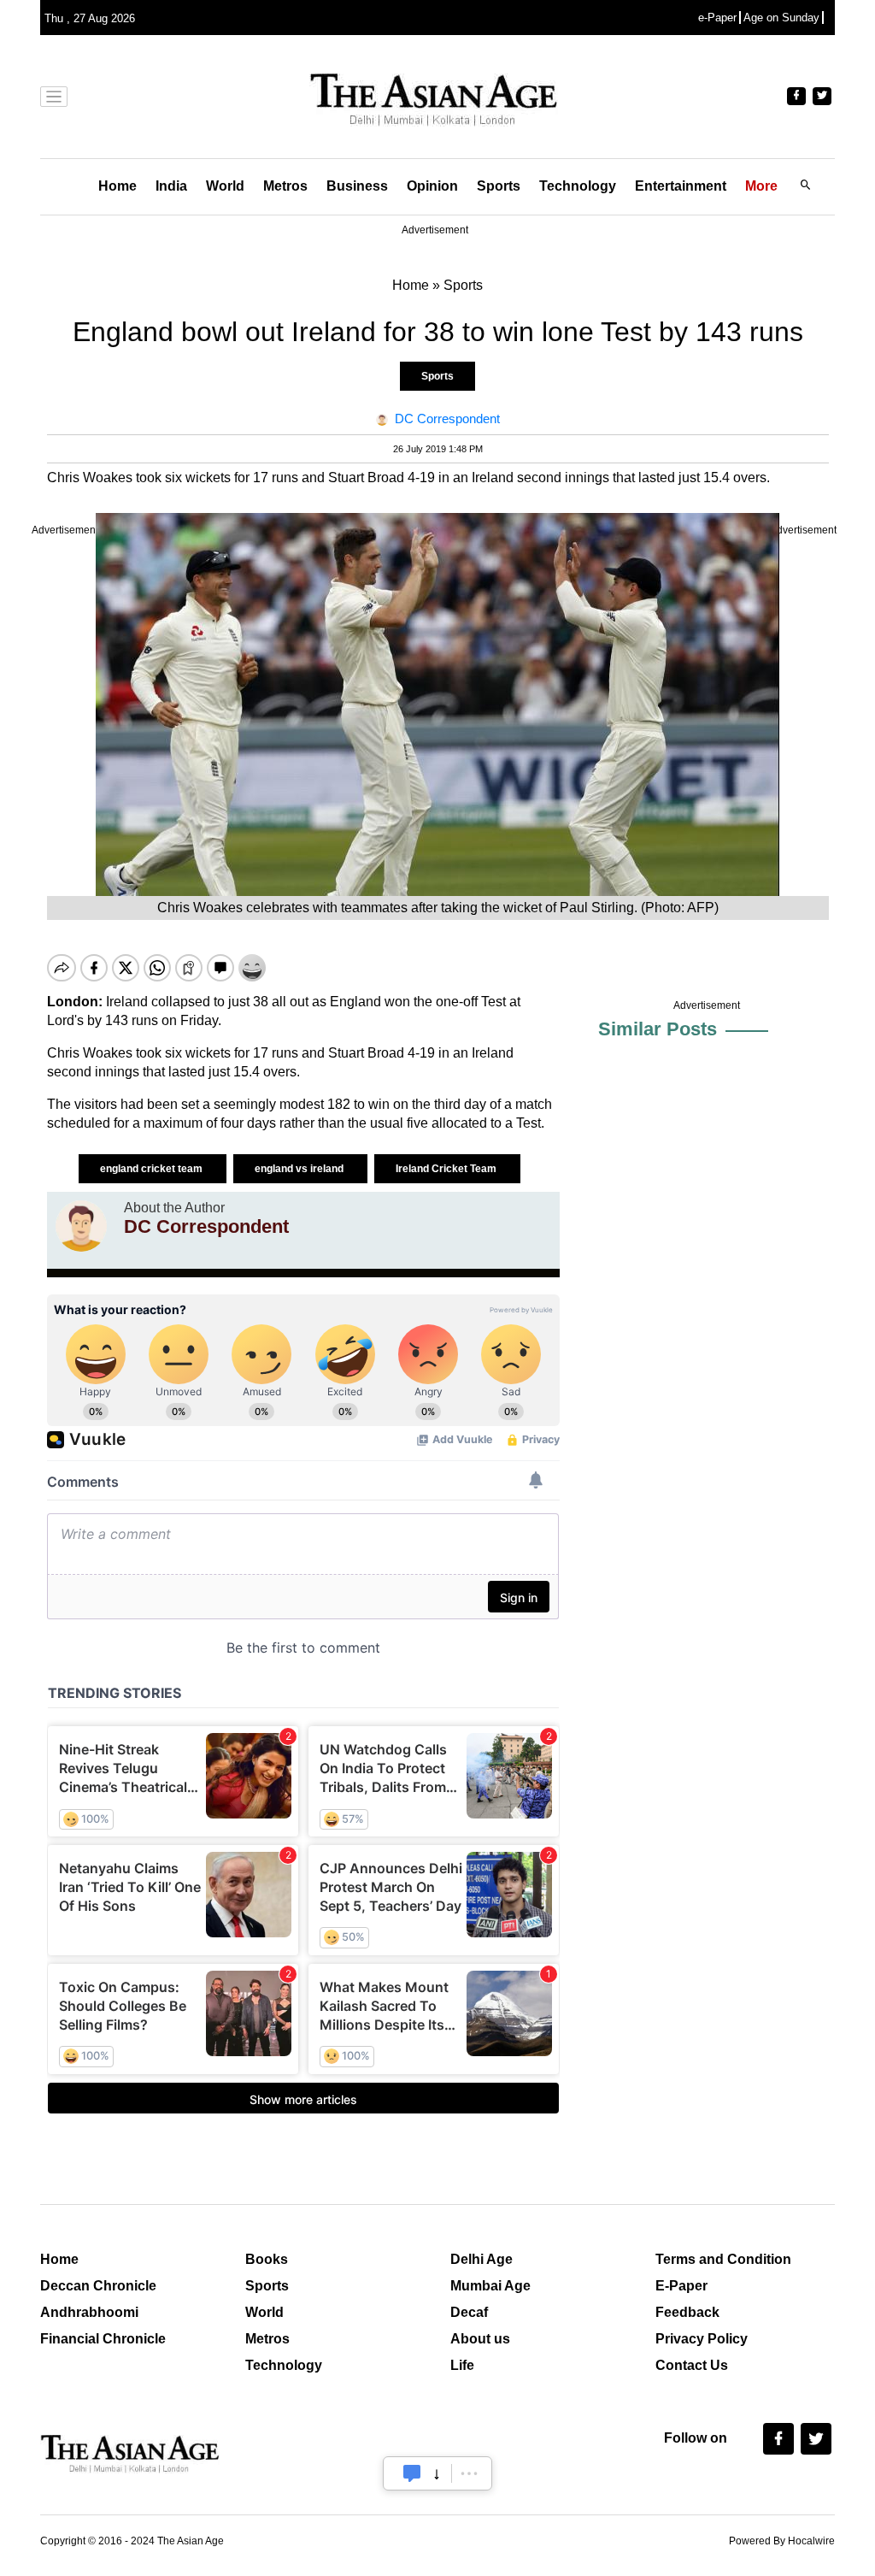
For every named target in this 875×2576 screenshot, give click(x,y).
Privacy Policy (702, 2339)
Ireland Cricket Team (447, 1169)
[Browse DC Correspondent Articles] (81, 1226)
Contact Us (692, 2365)
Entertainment (681, 186)
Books (267, 2259)
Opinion (432, 186)
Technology (578, 186)
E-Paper (681, 2286)
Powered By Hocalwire (782, 2541)
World (225, 186)
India (171, 186)
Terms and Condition (723, 2259)
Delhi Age (482, 2259)
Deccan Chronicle (98, 2286)
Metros (285, 186)
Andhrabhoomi (89, 2312)
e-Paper (717, 18)
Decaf (469, 2312)
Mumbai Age (490, 2286)
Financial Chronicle (103, 2339)
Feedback (687, 2312)
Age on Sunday (781, 18)
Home (117, 186)
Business (357, 186)
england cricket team (153, 1169)
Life (462, 2365)
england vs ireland (300, 1169)
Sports (499, 186)
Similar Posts (658, 1029)
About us (480, 2339)
